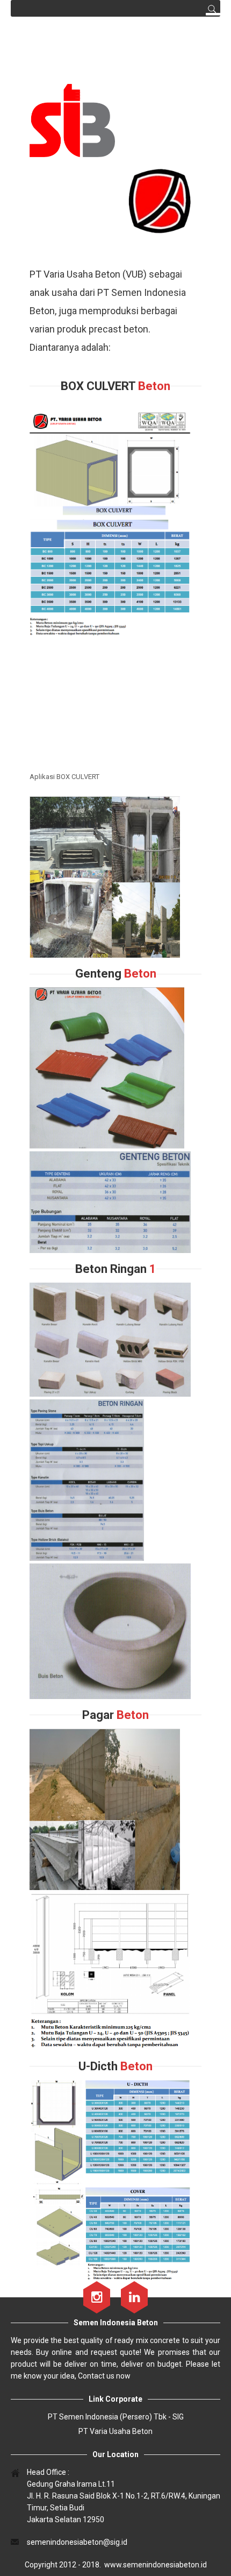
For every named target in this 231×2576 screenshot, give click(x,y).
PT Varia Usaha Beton (115, 2431)
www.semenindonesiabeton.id (156, 2565)
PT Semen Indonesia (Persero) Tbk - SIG (116, 2417)
